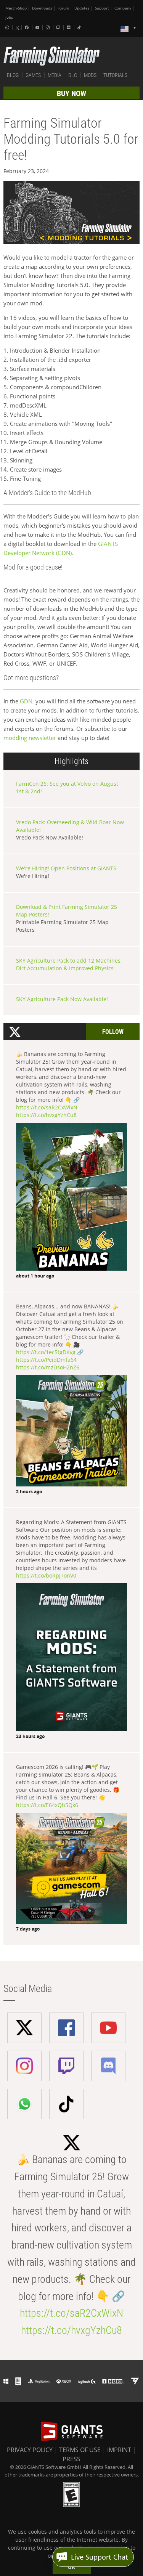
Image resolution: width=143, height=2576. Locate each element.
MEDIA (55, 75)
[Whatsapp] (8, 27)
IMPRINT (119, 2450)
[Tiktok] (80, 27)
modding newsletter (30, 738)
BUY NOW (71, 93)
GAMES (33, 75)
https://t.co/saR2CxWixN (47, 1107)
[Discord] (69, 27)
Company (123, 8)
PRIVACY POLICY (30, 2450)
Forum (63, 8)
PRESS (71, 2459)
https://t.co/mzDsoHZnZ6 (48, 1367)
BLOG (13, 75)
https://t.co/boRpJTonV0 (46, 1575)
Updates (82, 8)
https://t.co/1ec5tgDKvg (46, 1352)
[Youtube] (38, 27)
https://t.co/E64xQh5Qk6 (47, 1805)
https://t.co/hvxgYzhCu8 (46, 1115)
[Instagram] (48, 27)
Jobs (9, 17)
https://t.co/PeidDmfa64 (46, 1360)
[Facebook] (27, 27)
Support (102, 8)
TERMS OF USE (80, 2450)
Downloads (42, 8)
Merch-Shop (16, 8)
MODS (90, 75)
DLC (73, 75)
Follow (113, 1032)
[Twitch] (59, 27)
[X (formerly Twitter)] (18, 28)
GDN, (27, 701)
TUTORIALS (115, 75)
